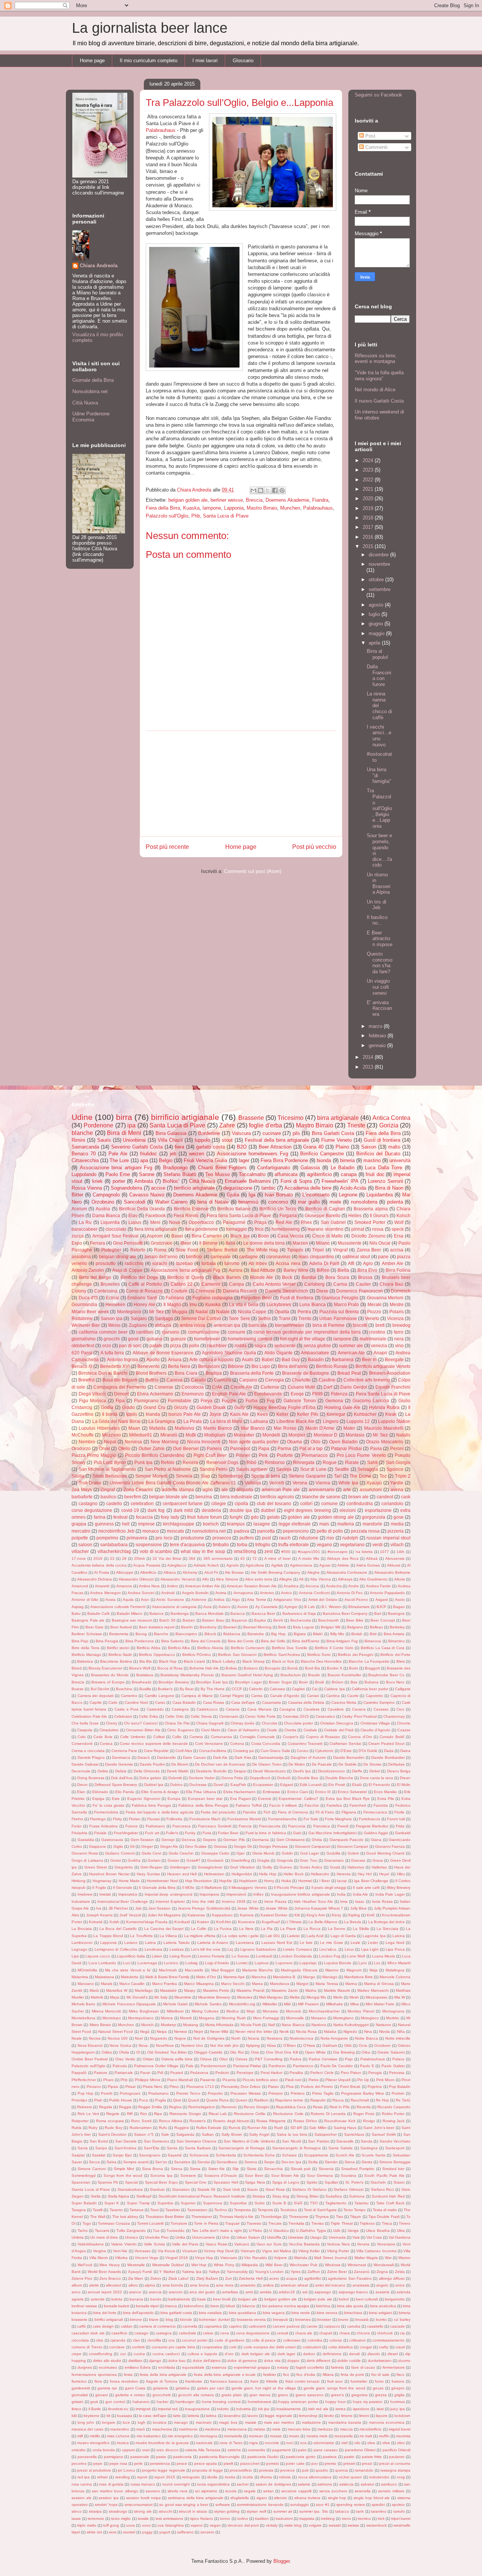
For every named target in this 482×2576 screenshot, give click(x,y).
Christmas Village (375, 1723)
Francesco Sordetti (215, 1826)
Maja (374, 1970)
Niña (401, 2032)
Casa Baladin (184, 1702)
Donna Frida (232, 1778)
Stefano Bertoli (222, 1250)
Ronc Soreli (141, 2121)
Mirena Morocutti (106, 2011)
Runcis (234, 2128)
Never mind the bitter (254, 2032)
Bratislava (145, 1675)
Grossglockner (210, 1867)
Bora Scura (337, 1277)
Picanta (229, 2080)
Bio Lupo (261, 1366)
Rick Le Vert (88, 2114)
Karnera (247, 1915)
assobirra (81, 1257)
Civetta (290, 1730)
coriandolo (392, 1503)
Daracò (144, 1757)
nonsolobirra (364, 1202)
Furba (252, 1401)
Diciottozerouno (331, 1771)
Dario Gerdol (354, 1387)
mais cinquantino (316, 1257)
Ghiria (317, 1840)
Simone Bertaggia (395, 2162)
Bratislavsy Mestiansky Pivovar (187, 1675)
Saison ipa (111, 1318)
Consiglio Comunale (257, 1737)
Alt (301, 1579)
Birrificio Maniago (86, 1655)
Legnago (79, 1949)
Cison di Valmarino (244, 1730)
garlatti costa (210, 1147)
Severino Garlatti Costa (137, 1147)
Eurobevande (268, 1394)
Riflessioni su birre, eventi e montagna (376, 359)
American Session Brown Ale (252, 1586)
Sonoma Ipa (161, 2176)
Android (168, 1593)
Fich (267, 1812)
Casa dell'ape (243, 1702)
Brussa (365, 1277)
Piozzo (374, 1312)
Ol (138, 2052)
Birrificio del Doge (139, 1277)
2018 (369, 518)
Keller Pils (308, 1414)
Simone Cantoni (92, 2169)
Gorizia (389, 1125)
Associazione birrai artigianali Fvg (185, 1270)
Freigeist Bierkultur (372, 1826)
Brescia (254, 500)
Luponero (284, 1963)
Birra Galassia (171, 1133)
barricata (258, 1325)
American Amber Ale (202, 1586)
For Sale (311, 1819)
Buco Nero (395, 1682)
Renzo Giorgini (256, 2107)
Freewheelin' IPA (340, 1181)
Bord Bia (313, 1668)
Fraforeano (155, 1826)
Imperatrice (128, 1894)
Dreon (82, 1785)
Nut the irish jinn (224, 2045)
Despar (240, 1771)
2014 (369, 1057)
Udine (82, 1117)
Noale (77, 2038)
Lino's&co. (328, 1949)
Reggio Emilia (150, 2107)
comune (329, 1503)
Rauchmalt (360, 2100)
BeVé (278, 1620)
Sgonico (395, 1469)
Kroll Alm (223, 1922)
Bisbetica (85, 1661)
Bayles (260, 1620)
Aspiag (78, 1607)
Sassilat (99, 2155)
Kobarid (96, 1922)
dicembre (379, 555)
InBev (259, 1894)
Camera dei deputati (95, 1696)
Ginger (147, 1846)
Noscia (254, 2038)
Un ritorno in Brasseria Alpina (379, 884)
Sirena (177, 2169)
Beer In (369, 1359)
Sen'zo (161, 2162)
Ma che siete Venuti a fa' (128, 1970)
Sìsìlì (298, 2203)
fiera (179, 1147)
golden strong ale (336, 1517)
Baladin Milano (130, 1613)
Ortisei (148, 2059)
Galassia (310, 1168)
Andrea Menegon (105, 1593)
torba (242, 1545)
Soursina (349, 2176)
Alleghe (286, 1579)
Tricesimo (291, 1118)
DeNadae (397, 1764)
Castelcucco (207, 1709)
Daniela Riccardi (240, 1291)
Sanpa (101, 2148)
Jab (138, 1908)
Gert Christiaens (291, 1840)
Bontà (293, 1668)
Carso (160, 1702)
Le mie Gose (332, 1943)
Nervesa (133, 1442)
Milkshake (335, 2004)
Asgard (382, 1600)
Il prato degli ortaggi (329, 1888)
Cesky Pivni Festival (359, 1716)
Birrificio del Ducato (378, 1154)
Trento (305, 1318)
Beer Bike (355, 1620)
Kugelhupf (271, 1922)
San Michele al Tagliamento (108, 1469)
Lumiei (242, 1963)
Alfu (206, 1579)
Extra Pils (386, 1799)
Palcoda (120, 2066)
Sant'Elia (152, 2148)
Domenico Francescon (359, 1291)
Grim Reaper (152, 1867)
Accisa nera (288, 1263)
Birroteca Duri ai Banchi (103, 1373)
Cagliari (298, 1689)
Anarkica (291, 1586)
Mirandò (169, 1435)
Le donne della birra (264, 1243)
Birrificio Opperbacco (157, 1655)
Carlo (113, 1702)
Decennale (81, 1771)
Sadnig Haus (345, 2128)
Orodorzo (81, 1448)
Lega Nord (395, 1943)
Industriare (81, 1901)
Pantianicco (303, 2066)
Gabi (297, 1833)
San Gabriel (333, 1222)
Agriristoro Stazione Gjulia (229, 1353)
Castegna (180, 1709)
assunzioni (371, 1489)
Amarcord (80, 1586)
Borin (354, 1668)
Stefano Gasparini (307, 1476)
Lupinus (262, 1963)
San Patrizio (319, 2141)
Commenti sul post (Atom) (253, 871)
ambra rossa (192, 1325)
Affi (351, 1263)
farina (100, 1517)
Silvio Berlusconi (110, 1476)
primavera (137, 1538)
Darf (328, 1387)
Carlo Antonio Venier (274, 1284)
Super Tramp (138, 2203)
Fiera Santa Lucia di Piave (383, 1394)
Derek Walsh (178, 1771)
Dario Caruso (194, 1757)
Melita (295, 1997)
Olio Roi (236, 2052)
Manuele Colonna (395, 1977)
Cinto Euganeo (180, 1730)
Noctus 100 (118, 2038)
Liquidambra (380, 1195)
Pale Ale (118, 1154)
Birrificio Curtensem (248, 1648)
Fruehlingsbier (126, 1833)
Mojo (251, 2011)
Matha (311, 1990)
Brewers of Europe (108, 1682)
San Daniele (126, 2141)
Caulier (363, 1284)
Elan (81, 1792)
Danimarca (121, 1757)
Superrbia (238, 2203)
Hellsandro (320, 1874)
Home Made (129, 1881)
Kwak (391, 1414)
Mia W (400, 1997)
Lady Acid (315, 1936)
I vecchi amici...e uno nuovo (379, 736)
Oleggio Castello (208, 2052)
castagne (249, 1257)
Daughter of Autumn (308, 1757)
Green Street (96, 1867)
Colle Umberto (133, 1737)
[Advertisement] (241, 784)
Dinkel (375, 1771)
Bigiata (300, 1634)
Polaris (397, 1312)
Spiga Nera (255, 2182)
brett (380, 1325)
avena (397, 1489)
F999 (317, 1394)
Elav (133, 1215)
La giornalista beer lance (150, 28)
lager (244, 1160)
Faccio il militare (283, 1805)
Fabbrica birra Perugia (151, 1805)
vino (399, 1345)
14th (400, 1552)
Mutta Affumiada (219, 2025)
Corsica (106, 1744)
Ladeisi (293, 1936)
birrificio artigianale (185, 1117)
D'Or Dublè (368, 1751)
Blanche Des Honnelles (321, 1661)
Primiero (298, 2093)
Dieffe (357, 1771)
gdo (255, 1517)
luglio (375, 614)
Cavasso (381, 1709)
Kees (262, 1414)
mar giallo (309, 1202)
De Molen (297, 1764)
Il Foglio (99, 1888)
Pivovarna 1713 (200, 2087)
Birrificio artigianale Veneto (383, 1366)
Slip (236, 2169)
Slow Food (187, 1250)
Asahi (248, 1359)
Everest (265, 1799)
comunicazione (204, 1332)
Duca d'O (88, 1298)
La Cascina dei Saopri (164, 1929)
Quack (194, 2100)
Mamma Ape (234, 1977)
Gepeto (210, 1840)
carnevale (221, 1257)
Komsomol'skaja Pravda (147, 1922)
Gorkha (134, 1860)
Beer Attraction (275, 1147)
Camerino (129, 1696)
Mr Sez (156, 1312)
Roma (160, 1250)
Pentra (304, 1312)
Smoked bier (393, 2169)
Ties (339, 2217)
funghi (236, 1517)
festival (120, 1517)
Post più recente (167, 847)
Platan (273, 2087)
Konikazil (182, 1922)
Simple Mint (124, 2169)
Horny (269, 1881)
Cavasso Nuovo (147, 1195)
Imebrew (85, 1894)
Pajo (349, 2059)
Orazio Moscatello (385, 1442)
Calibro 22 (182, 1284)
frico (259, 1229)
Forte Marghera (338, 1819)
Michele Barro (83, 2004)
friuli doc (375, 1174)
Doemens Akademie (287, 500)
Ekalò (357, 1785)
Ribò (252, 1462)
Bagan (399, 1607)
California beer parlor (370, 1689)
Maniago (330, 1977)
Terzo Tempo (355, 2210)
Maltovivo (185, 1428)
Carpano (248, 1380)
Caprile (96, 1702)
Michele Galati (175, 2004)
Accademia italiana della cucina (99, 1565)
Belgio (166, 1160)
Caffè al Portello (145, 1284)
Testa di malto (385, 2210)
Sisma (195, 2169)
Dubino (176, 1785)
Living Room (180, 1956)
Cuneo (303, 1751)
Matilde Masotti (337, 1990)
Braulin (314, 1675)
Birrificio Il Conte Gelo (334, 1648)
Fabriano (175, 1298)
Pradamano (159, 2093)
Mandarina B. (285, 1977)
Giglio (118, 1846)
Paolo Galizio (393, 2066)
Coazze (404, 1730)
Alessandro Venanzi (178, 1579)
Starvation (181, 2189)
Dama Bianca (106, 1215)
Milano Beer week (90, 1312)
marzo (376, 1026)
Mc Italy (161, 1997)
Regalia (106, 2107)
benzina (204, 1497)
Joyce (215, 1414)
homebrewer (207, 1339)
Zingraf (108, 1489)
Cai (315, 1689)
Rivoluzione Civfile (250, 2114)
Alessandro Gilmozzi (136, 1579)
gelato (273, 1517)
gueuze (178, 1339)
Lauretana (245, 1943)
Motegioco (370, 2018)
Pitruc (174, 2087)
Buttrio (152, 1380)
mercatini (81, 1531)
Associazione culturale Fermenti (118, 1607)
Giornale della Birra (93, 380)
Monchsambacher (324, 2011)
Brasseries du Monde (110, 1675)
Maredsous (280, 1984)
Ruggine (182, 2128)
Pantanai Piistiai (247, 2066)
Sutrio (260, 2203)
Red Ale (284, 1222)
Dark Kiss (243, 1757)
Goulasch (215, 1860)
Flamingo (98, 1819)
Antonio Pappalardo (387, 1593)
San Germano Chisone (197, 2141)
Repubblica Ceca (291, 2107)
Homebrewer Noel (162, 1881)
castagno (88, 1503)
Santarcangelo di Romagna (297, 2148)
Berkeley (397, 1627)
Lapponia (234, 508)
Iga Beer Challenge (371, 1881)
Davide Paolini (152, 1764)
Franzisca (322, 1826)
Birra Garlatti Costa (333, 1133)
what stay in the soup (203, 1551)
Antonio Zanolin (88, 1270)
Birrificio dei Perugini (355, 1655)
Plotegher (111, 1250)
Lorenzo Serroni (385, 1181)
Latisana (259, 1421)
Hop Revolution (199, 1881)
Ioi (255, 1901)
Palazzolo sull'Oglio (167, 516)
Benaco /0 (82, 1366)
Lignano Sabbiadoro (258, 1949)
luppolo (202, 1140)
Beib (282, 1627)
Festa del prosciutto (218, 1812)
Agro (368, 1263)
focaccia (144, 1517)
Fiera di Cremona (293, 1812)
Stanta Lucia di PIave (91, 2189)
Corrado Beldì (392, 1737)
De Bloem (180, 1764)
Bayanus (239, 1620)
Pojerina (375, 2087)
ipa (131, 1125)
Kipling (354, 1915)
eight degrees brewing (307, 1510)
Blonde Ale (262, 1277)
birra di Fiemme (329, 1325)
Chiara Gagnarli (210, 1723)
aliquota (245, 1489)
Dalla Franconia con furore (379, 675)
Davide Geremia (119, 1764)
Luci (127, 1963)
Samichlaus (354, 2134)
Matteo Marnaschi (373, 1990)
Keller (282, 1414)
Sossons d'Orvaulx (220, 2176)
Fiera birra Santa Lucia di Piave (239, 1215)
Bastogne (396, 1613)
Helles (355, 1215)
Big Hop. (279, 1634)
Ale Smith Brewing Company (276, 1572)
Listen (157, 1956)
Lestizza (177, 1949)
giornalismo (84, 1339)
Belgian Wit (331, 1627)
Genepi (168, 1840)
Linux (349, 1949)
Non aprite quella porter (254, 1442)
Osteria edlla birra (177, 2059)
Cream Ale (241, 1387)
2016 (369, 537)
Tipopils (295, 1250)
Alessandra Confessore (347, 1572)
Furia (207, 1833)
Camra (257, 1696)
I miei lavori (205, 60)
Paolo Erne (118, 1174)
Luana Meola (384, 1956)
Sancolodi (135, 1202)
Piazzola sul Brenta (339, 1312)
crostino (377, 1332)
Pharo (108, 2080)
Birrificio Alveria (210, 1648)
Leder (373, 1943)
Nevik (284, 2032)
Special (131, 2182)
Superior (188, 2203)
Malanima (80, 1977)
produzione (192, 1538)
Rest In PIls (339, 2107)
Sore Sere (239, 1318)
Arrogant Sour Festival (115, 1236)
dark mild (183, 1510)
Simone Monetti (151, 1476)
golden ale (299, 1517)
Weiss (114, 1325)
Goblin (287, 1853)
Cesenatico (325, 1716)
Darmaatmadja (271, 1757)
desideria (211, 1510)
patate (156, 1345)
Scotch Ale (345, 2155)
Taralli (98, 2210)
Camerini (211, 1284)
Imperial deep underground (169, 1894)
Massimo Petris (216, 1990)
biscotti (360, 1325)
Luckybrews (279, 1304)
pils (296, 1133)
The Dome (360, 1476)
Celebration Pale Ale (89, 1716)
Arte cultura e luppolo (211, 1359)
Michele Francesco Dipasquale (129, 2004)
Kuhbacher (365, 1414)
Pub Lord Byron (110, 1462)
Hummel (305, 1881)
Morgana (207, 2018)
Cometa (196, 1737)
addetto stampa (178, 1489)
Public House (121, 2100)
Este (116, 1799)
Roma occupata (110, 2121)
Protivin (398, 2093)
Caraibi (198, 1380)
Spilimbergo (230, 1476)
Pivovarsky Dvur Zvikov (241, 2087)
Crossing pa (243, 1751)
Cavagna (287, 1709)
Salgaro (139, 1318)
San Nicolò (291, 2141)
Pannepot (240, 1448)
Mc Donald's (137, 1997)
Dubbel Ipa (154, 1785)
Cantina (333, 1696)
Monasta (270, 2011)
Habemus (356, 1867)
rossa (378, 1229)
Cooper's (291, 1737)
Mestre (397, 1304)
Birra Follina (398, 1270)
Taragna (79, 2210)
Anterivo (267, 1593)
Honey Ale (144, 1304)
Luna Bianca (313, 1304)
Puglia (161, 2100)
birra (124, 1117)
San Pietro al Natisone (168, 1469)
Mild (287, 2004)
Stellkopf (144, 2196)
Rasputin (318, 2100)
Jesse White (248, 1908)
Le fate (306, 1943)
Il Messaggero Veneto (248, 1888)
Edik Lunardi (311, 1785)
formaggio (236, 1229)
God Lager (310, 1853)
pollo (194, 1345)
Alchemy (190, 1572)
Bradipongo (175, 1168)
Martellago (144, 1990)
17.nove (79, 1558)
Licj (230, 1949)
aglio (208, 1489)
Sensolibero (227, 2162)
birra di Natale (213, 1202)
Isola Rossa (382, 1901)
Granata (358, 1860)
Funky (190, 1833)
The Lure (119, 1160)
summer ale (351, 1345)
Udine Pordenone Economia (91, 417)
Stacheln (378, 2182)
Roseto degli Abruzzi (231, 2121)
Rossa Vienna (87, 1188)
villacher (80, 1551)
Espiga (98, 1799)
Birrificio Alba (179, 1648)
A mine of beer (278, 1558)
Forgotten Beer (256, 1298)
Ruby (93, 2128)
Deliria (103, 1771)
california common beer (103, 1332)
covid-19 (130, 1510)
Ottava (206, 2059)
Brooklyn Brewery (174, 1682)
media (397, 1524)
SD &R (296, 2128)
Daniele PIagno (91, 1757)
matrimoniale (373, 1339)
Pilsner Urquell (338, 2080)
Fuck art (152, 1833)
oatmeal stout (356, 1257)
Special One (196, 2182)
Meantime (183, 1997)
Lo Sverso (240, 1956)
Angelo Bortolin (195, 1593)
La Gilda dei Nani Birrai (116, 1421)
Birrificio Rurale (332, 1366)
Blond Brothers (151, 1373)
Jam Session (159, 1908)
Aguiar (325, 1565)
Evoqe (297, 1394)
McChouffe (83, 1435)
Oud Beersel (186, 1448)
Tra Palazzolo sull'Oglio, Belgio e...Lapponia (379, 808)
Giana (376, 1840)
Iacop (342, 1881)
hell (126, 1524)
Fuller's (172, 1833)
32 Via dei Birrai (167, 1558)
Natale (223, 1312)
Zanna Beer (369, 1250)
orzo (107, 1345)
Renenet (229, 2107)
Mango (309, 1977)
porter (119, 1181)
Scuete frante (374, 2155)
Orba (366, 2052)
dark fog (156, 1510)
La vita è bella (244, 1304)
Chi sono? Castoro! (141, 1723)
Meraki (374, 1304)
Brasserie (251, 1118)
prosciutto (106, 1263)
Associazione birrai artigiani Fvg (116, 1168)
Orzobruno (103, 1202)
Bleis (401, 1661)
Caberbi (256, 1689)
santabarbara (114, 1545)
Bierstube (256, 1634)
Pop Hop (85, 2093)
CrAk (217, 1387)
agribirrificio (319, 1174)
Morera (167, 2018)
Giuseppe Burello (323, 1215)
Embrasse (272, 1792)
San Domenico (157, 2141)
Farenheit (358, 1805)
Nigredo (350, 2032)
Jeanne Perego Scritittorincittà (204, 1908)
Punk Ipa (143, 1462)
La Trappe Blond (108, 1936)
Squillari (331, 2182)
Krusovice (246, 1922)
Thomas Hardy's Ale (236, 2217)
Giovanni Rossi (85, 1853)
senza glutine (317, 1345)
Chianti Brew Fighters (222, 1168)
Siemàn (331, 2162)
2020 (369, 499)
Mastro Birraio (262, 508)
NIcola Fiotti (251, 2025)
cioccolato (116, 1229)
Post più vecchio (314, 847)
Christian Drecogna (337, 1723)
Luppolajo (308, 1963)
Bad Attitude (263, 1270)
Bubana (371, 1682)
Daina (405, 1751)
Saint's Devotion (113, 2134)
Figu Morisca (93, 1401)
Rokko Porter (393, 2114)
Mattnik (97, 1997)
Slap (205, 1476)
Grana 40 (313, 1147)
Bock (287, 1277)
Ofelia (124, 2052)
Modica (233, 2011)
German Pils (234, 1840)
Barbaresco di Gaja (299, 1613)
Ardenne (199, 1600)
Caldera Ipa (334, 1689)
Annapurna (243, 1593)
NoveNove (165, 2045)
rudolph (350, 1538)
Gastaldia (86, 1840)
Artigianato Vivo (287, 1600)
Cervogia (275, 1380)
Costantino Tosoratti (305, 1744)
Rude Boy (114, 2128)
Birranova (373, 1641)
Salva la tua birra (292, 2134)
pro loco (164, 1538)
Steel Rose (275, 2189)
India (341, 1894)
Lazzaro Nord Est (277, 1943)
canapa (349, 1174)
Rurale (352, 1462)
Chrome (404, 1723)
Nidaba (330, 2032)
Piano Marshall (180, 2080)
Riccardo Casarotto (394, 2107)
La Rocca (312, 1929)
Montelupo (112, 2018)
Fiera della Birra (163, 508)
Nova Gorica (120, 2045)
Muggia (180, 1312)
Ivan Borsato (279, 1195)
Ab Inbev (258, 1263)
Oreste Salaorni (391, 2052)
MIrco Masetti (399, 1963)
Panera (214, 1448)
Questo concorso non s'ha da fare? (380, 963)
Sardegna (369, 2148)
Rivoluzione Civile (288, 2114)
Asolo (400, 1600)
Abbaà (372, 1558)
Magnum (354, 1970)
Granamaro (334, 1860)
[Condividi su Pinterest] (282, 490)
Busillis (145, 1689)
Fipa (120, 1401)
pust (266, 1538)
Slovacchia (273, 2169)
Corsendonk (82, 1744)
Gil (132, 1846)
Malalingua (395, 1970)
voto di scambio (156, 1551)
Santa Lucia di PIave (226, 516)
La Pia (267, 1929)
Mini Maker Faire (380, 2004)
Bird (373, 1634)
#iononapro (338, 1552)
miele (335, 1202)
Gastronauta (112, 1840)
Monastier (244, 1435)
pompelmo (107, 1538)
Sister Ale (217, 2169)
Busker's (165, 1689)
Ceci (400, 1709)
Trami (284, 1318)
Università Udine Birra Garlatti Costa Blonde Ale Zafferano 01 (173, 1483)
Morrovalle (295, 2018)
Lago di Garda (343, 1936)
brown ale (358, 1497)
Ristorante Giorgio (185, 2114)
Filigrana (349, 1812)
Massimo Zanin (285, 1990)
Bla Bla (146, 1661)
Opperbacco (201, 1222)
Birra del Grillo (273, 1641)
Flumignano (146, 1401)
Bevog (141, 1634)
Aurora (236, 1270)
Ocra (363, 2045)
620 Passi (82, 1353)
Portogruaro (130, 2093)
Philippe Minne (148, 2080)
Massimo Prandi (250, 1990)
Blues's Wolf (140, 1668)
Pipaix (113, 2087)
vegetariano (352, 1545)
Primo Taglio (323, 2093)
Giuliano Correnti (120, 1853)
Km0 (371, 1915)
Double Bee (308, 1778)
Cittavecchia (85, 1160)
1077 (384, 1552)
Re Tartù (403, 2100)
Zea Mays (82, 1489)
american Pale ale (281, 1489)
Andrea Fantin (378, 1586)
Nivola (384, 2032)
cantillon (145, 1332)
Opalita (282, 1312)
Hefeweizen (214, 1874)
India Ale (361, 1894)
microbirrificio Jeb (116, 1531)
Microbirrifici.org (242, 2004)
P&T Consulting (269, 2059)
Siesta (367, 2162)
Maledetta (130, 1977)
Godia (107, 1407)
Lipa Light (370, 1949)
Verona (300, 1483)
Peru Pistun (351, 2073)
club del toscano (274, 1503)
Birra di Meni (124, 1133)
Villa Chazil (170, 1140)
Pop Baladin (400, 2087)
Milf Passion (308, 2004)
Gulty (239, 1407)
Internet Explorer (170, 1901)
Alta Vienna (320, 1579)
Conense (164, 1387)
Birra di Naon (389, 1188)
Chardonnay (394, 1716)
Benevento (149, 1366)
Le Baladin (343, 1168)
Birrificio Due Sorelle (290, 1648)
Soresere (188, 2176)
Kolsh (114, 1922)
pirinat (358, 1229)
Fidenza (339, 1394)
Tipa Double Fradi (384, 2217)
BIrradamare (359, 1607)
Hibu (401, 1874)
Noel (139, 2038)
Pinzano (94, 2087)
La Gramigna (162, 1421)
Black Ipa (240, 1236)
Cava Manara (259, 1709)
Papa (264, 1448)
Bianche (161, 1634)
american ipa (227, 1325)
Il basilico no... (377, 920)
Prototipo (79, 2100)
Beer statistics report (157, 1627)
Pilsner (243, 1455)
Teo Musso (217, 1174)
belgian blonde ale (168, 1497)
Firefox (77, 1819)
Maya (115, 1997)
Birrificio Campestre (322, 1154)
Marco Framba (165, 1984)
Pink (263, 1455)
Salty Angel (259, 2134)
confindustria (360, 1503)
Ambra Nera (149, 1586)
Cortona (237, 1744)
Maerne (332, 1970)
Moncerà (293, 2011)
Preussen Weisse (246, 2093)
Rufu (163, 2128)
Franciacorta (270, 1826)
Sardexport (395, 2148)
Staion (399, 2182)
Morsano (319, 2018)
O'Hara (309, 2045)
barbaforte (82, 1497)
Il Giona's (379, 1215)
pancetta (266, 1531)
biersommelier (290, 1325)
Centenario (229, 1716)
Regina (175, 2107)
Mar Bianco (253, 1428)
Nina (368, 2032)
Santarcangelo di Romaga (242, 2148)
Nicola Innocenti (204, 1442)
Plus (290, 2087)
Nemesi (180, 2032)
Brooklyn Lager (248, 1682)
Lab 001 (273, 1936)
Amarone (124, 1586)
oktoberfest (83, 1345)
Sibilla (78, 1476)
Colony (79, 1291)
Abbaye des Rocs (343, 1558)
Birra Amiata (394, 1634)
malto (394, 1147)
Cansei (313, 1696)
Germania (260, 1840)
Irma (344, 1901)
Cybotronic (324, 1751)
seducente (285, 1345)
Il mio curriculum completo (149, 60)
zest (268, 1551)
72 (255, 1558)
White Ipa (348, 1483)
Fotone (132, 1826)
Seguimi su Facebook (378, 95)
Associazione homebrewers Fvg (252, 1154)
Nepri (198, 2032)
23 (112, 1558)
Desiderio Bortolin (211, 1771)
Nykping (253, 2045)
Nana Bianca (293, 2025)
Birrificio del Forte (395, 1655)
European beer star (205, 1799)
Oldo (316, 1442)
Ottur (223, 2059)
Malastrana (104, 1977)
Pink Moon (385, 2080)
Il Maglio (172, 1304)
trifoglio (263, 1545)
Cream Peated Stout (386, 1744)
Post (370, 136)
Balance (157, 1613)
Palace (398, 2059)
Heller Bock (294, 1874)
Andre (354, 1586)
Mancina (259, 1977)
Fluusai (153, 1819)
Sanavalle (345, 2141)
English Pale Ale (229, 1394)
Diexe (322, 1291)
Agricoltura (255, 1565)
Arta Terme (257, 1600)
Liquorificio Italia (131, 1956)
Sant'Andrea (125, 2148)
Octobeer (382, 2045)
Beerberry (208, 1627)
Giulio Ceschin (181, 1853)
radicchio (134, 1263)
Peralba (296, 2073)
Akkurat (394, 1565)
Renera (190, 1462)
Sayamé (175, 2155)
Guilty (267, 1867)
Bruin (304, 1682)
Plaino (342, 1147)
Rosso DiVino (305, 2121)
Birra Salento (172, 1641)
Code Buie (103, 1737)
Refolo (168, 1462)
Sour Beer (254, 2176)
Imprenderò (236, 1894)
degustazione (238, 1188)
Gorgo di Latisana (87, 1860)
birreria (347, 1160)
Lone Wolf (356, 1956)
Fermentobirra (106, 1812)
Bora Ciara (186, 1373)
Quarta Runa (217, 2100)
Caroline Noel (136, 1702)
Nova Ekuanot (90, 2045)
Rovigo (369, 2121)
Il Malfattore (212, 1888)
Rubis (76, 2128)
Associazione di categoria (174, 1607)
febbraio (378, 1036)
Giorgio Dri (243, 1846)
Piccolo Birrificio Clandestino (155, 1455)
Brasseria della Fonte (252, 1373)
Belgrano (355, 1627)
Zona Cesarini (138, 1489)
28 (124, 1558)
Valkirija (253, 1483)
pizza (176, 1345)
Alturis (400, 1579)
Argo (236, 1600)
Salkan (208, 2134)
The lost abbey (125, 2217)
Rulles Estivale (209, 2128)
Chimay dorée (243, 1723)
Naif (272, 2025)
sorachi (160, 1263)
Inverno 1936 (234, 1901)
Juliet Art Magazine (164, 1915)
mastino (372, 1160)
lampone (212, 508)
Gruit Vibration (242, 1867)
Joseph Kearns (99, 1915)
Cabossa (277, 1689)
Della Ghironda (147, 1771)
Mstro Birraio (100, 2025)
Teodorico (289, 2210)
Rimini (78, 1140)
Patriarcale (124, 2073)
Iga (252, 1195)
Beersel (230, 1627)
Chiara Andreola (99, 266)
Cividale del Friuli (339, 1730)
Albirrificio (148, 1572)
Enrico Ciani (298, 1792)
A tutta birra (112, 1353)
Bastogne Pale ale (88, 1620)
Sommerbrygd (84, 2176)
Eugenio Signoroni (144, 1799)
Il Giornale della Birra (157, 1888)
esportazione (378, 1510)
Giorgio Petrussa (273, 1846)
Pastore (101, 2073)
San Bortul (99, 2141)
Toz (383, 1476)
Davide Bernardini (349, 1757)
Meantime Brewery (214, 1997)
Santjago (164, 1318)
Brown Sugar (280, 1682)
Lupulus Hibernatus (99, 1428)
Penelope (245, 2073)
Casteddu (155, 1709)
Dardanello (166, 1757)
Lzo (377, 1963)
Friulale (100, 1833)
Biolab (357, 1634)
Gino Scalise (196, 1846)
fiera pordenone (202, 1229)
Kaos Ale (239, 1414)
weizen (197, 1154)
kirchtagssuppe (179, 1524)
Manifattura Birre (358, 1977)
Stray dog (281, 2196)
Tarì (338, 1476)
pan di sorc (130, 1345)
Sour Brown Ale (285, 2176)
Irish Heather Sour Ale (313, 1901)
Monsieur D (326, 1435)
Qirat (177, 2100)
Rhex (306, 1222)
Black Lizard (194, 1661)
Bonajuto (273, 1668)
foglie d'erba (265, 1125)
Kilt (297, 1915)
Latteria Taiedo (177, 1943)
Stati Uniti (231, 2189)
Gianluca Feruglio (340, 1298)
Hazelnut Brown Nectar (109, 1874)
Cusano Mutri (301, 1387)
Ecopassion (263, 1785)
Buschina (124, 1689)
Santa (172, 2148)
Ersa (399, 1236)
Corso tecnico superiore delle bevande (154, 1744)
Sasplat (78, 2155)
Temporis (265, 2210)
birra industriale (236, 1497)
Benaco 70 (84, 1154)
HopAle (226, 1881)
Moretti (186, 2018)
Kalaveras (196, 1915)
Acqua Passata (147, 1565)
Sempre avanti (136, 2162)
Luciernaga (147, 1963)
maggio (377, 633)
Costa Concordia (266, 1744)
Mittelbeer (175, 2011)
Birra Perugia (107, 1641)
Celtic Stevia (201, 1716)
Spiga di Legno (286, 2182)
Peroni (397, 1448)
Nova (175, 1222)
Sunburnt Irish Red (388, 2196)
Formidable (180, 1401)
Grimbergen (180, 1867)
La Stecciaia (387, 1929)
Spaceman (81, 2182)
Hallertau (379, 1867)
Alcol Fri (211, 1572)
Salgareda (185, 2134)
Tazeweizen (197, 2210)
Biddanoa (232, 1634)
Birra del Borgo (95, 1277)
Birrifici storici (118, 1648)
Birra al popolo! (378, 654)
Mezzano (111, 1435)
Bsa (354, 1682)
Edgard (287, 1785)
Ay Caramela (266, 1607)
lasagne (262, 1524)
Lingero (331, 1421)
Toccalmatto (252, 1174)
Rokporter (80, 2121)
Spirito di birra (266, 1476)
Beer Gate (95, 1627)
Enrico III (323, 1792)
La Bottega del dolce (387, 1922)
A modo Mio (309, 1558)
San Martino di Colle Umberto (249, 2141)
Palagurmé (234, 1222)
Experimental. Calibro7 (298, 1799)
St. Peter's (355, 2182)
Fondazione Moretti (244, 1819)
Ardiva (219, 1600)
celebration (142, 1503)
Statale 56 (207, 2189)
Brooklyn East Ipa (212, 1682)
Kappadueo (222, 1915)
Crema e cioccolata (88, 1751)
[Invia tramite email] (253, 490)
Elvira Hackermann (239, 1792)
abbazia (163, 1325)
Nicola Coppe (252, 1312)
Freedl (343, 1826)
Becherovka (301, 1620)
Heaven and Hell (182, 1874)
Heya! (384, 1874)
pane (383, 1257)
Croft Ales (184, 1751)
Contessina (106, 1291)
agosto (377, 605)
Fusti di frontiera (297, 1298)
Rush (279, 2128)
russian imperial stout (388, 1538)
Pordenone (98, 1125)
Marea (257, 1984)
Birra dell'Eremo (306, 1641)
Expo (77, 1243)
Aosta (111, 1600)
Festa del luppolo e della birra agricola (160, 1812)
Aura (207, 1607)
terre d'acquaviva (187, 1545)
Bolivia (231, 1668)
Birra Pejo (80, 1641)
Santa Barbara (198, 2148)
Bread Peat (349, 1373)
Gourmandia (84, 1304)
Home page (92, 60)
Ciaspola (85, 1730)
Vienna (323, 1483)
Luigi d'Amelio (217, 1963)
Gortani (154, 1860)
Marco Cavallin (132, 1984)
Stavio (252, 2189)
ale (225, 1489)
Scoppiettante (316, 2155)
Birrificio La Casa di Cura (383, 1648)
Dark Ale (220, 1757)
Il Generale (123, 1888)
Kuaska (191, 508)
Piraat (130, 2087)
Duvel (218, 1785)
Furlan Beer (228, 1833)
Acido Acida (353, 1188)
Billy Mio (337, 1634)
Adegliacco (177, 1565)
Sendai (204, 2162)
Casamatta (272, 1702)
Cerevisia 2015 (296, 1716)
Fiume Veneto (336, 1140)
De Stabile (348, 1764)
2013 (369, 1067)
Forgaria (288, 1215)
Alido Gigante (278, 1353)
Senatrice (182, 2162)
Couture (179, 1291)
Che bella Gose (85, 1723)
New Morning (165, 1442)
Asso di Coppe (127, 1270)
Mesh (354, 1997)
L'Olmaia (294, 1922)
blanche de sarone (321, 1497)
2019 (369, 508)
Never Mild (219, 2032)
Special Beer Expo (161, 2182)
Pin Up (363, 2080)
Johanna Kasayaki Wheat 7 (319, 1908)
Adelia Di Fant (324, 1263)
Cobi (82, 1737)
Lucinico (171, 1963)
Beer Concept (383, 1620)
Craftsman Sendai (345, 1744)
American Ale (352, 1353)
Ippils (132, 1414)
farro (399, 1332)
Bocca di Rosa (170, 1668)
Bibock (210, 1634)
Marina (351, 1984)
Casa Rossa (214, 1702)
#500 (286, 1552)
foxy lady (170, 1517)
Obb (348, 2045)
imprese (146, 1524)
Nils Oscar (380, 1243)
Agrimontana (301, 1565)
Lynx (363, 1963)
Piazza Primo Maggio (94, 1455)
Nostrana (275, 2038)
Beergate (394, 1359)
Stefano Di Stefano (309, 2189)
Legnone (348, 1195)
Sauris (104, 1140)
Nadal (202, 1312)
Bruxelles (110, 1284)
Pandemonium (213, 2066)
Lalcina (399, 1936)
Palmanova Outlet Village (156, 2066)
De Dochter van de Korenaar (220, 1764)
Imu (193, 1304)
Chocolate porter (298, 1723)
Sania (83, 2148)
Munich (147, 2025)
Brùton (338, 1682)
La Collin (199, 1929)
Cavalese (312, 1709)
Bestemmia (119, 1634)
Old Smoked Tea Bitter (167, 2052)
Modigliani (215, 1435)
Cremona (205, 1291)
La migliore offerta (200, 1936)
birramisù (248, 1202)
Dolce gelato (150, 1778)
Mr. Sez (380, 1435)
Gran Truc (308, 1860)
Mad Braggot (223, 1970)
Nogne (180, 2038)
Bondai (309, 1277)
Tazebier (173, 2210)
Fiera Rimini (186, 1215)
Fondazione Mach (205, 1819)
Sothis (264, 1318)
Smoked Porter (370, 1222)
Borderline (209, 1133)
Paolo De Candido (337, 2066)
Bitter (77, 1195)
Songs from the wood (123, 2176)
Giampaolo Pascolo (347, 1840)
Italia (230, 1243)
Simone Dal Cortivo (201, 1318)
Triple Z (403, 1476)
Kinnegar (336, 1414)
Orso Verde (125, 2059)
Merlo (338, 1997)
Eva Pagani (240, 1799)
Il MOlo (188, 1888)
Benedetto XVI (115, 1366)
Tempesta (242, 2210)
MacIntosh (168, 1970)
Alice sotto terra (259, 1579)
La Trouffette (141, 1936)
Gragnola (285, 1860)
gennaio (378, 1045)
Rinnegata (304, 1462)
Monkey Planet (361, 2011)
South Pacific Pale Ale (384, 2176)
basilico (108, 1497)
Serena (251, 2162)
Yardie (397, 1483)
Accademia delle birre (308, 1188)
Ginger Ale (169, 1846)
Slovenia (326, 2169)
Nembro (87, 1442)
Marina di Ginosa (379, 1984)
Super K (112, 2203)
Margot (302, 1984)
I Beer (325, 1881)
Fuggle (229, 1401)
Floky (117, 1819)
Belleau (376, 1627)
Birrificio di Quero (185, 1277)
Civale (272, 1730)
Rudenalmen (141, 2128)
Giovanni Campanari (313, 1846)
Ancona (312, 1586)
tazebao (185, 1263)
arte (347, 1489)
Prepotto (215, 2093)
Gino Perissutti (128, 1243)
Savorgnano (150, 2155)
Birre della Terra (85, 1648)
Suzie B (279, 2203)
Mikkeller (270, 2004)
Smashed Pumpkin (358, 2169)
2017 (369, 527)
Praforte (285, 1455)
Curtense (270, 1387)
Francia (245, 1826)
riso (330, 1538)
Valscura (241, 1133)
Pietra (313, 2080)
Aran (145, 1600)
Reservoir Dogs (222, 1462)
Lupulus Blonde (338, 1963)
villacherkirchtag (114, 1551)
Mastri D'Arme (320, 1428)
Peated (177, 2073)
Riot (143, 2114)
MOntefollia (87, 1970)
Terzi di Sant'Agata (320, 2210)
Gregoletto (124, 1867)
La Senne (337, 1929)
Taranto (116, 2210)
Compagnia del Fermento (120, 1387)
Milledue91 (141, 1435)
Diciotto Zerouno (368, 1236)
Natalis (403, 1435)
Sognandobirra (126, 1188)
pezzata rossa (365, 1531)
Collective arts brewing (367, 1380)
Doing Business (91, 1778)
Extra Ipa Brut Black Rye (348, 1799)
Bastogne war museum (132, 1620)
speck (398, 1229)
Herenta (344, 1874)
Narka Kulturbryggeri (351, 2025)
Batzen (189, 1620)
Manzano (86, 1984)
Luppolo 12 (358, 1421)
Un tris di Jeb (377, 905)
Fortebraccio (370, 1819)
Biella (343, 1270)
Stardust (157, 2189)
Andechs (334, 1586)
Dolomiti (175, 1778)
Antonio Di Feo (350, 1593)
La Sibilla (361, 1929)
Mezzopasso (377, 1997)
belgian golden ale (188, 500)
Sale (165, 2134)
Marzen (300, 1243)
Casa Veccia (291, 1236)
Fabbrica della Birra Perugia (203, 1805)
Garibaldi (403, 1833)
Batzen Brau (213, 1620)
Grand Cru (154, 1407)
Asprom (155, 1236)
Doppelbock (260, 1778)
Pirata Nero (153, 2087)
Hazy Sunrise (148, 1874)
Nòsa (272, 2045)
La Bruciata (82, 1929)
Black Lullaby (223, 1661)
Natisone (384, 2025)
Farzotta (381, 1805)
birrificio (194, 1257)
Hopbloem (248, 1881)
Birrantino (397, 1641)
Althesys (345, 1579)
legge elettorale (295, 1524)
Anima (221, 1593)
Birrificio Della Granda (142, 1209)
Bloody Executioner (105, 1668)
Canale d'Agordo (285, 1696)
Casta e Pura (127, 1709)
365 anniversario (218, 1558)
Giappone (98, 1846)
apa (144, 1160)
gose (399, 1517)
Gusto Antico (311, 1867)
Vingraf (340, 1250)
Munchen (290, 508)
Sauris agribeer (252, 1469)
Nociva (95, 2038)
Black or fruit (283, 1661)
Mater (349, 1428)
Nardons (319, 2025)
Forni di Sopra (296, 1181)
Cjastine (327, 1380)
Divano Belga (399, 1771)
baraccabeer (85, 1229)
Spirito (312, 2182)
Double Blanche (339, 1778)
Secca (94, 2162)
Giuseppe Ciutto (215, 1853)
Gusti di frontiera (382, 1140)
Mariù (94, 1990)
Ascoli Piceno (356, 1600)
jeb (173, 1154)
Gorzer (173, 1860)
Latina (150, 1943)
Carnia (340, 1284)
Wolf (399, 1222)
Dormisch (401, 1291)
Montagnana (393, 2011)
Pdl (160, 2073)
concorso (278, 1202)
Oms (255, 2052)
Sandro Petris (214, 1469)
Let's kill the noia (206, 1949)
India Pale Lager (390, 1894)
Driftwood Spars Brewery (116, 1785)
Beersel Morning (257, 1627)
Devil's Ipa (302, 1771)
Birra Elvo (367, 1270)
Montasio (355, 1435)
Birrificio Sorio (319, 1655)
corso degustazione (92, 1510)
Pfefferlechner (84, 2080)
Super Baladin (84, 2203)
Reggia (125, 2107)
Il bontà (110, 1414)
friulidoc (149, 1154)
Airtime (343, 1565)
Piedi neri (293, 2080)
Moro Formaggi (266, 2018)
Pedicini (222, 2073)
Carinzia (223, 1380)
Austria (103, 1209)
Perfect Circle (322, 2073)
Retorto (138, 1250)
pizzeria (396, 1531)
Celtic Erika (149, 1716)
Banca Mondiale (210, 1613)
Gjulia (233, 1195)
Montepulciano (141, 2018)
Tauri (154, 2210)
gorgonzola (374, 1517)
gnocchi (112, 1339)
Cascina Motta (344, 1702)
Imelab (105, 1894)
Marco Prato (347, 1304)
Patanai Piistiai (346, 1448)
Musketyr (169, 2025)
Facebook (156, 1215)
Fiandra (320, 500)
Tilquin (355, 2217)
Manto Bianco (218, 1428)
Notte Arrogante (334, 2038)
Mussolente (350, 1243)
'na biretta (364, 1552)
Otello (124, 1448)
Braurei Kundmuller (344, 1675)
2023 (369, 470)
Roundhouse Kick (340, 2121)
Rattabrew (82, 1318)
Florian (135, 1819)
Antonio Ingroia (123, 1359)
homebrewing (286, 1229)
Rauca (338, 2100)
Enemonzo (193, 1394)
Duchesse (198, 1785)
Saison (369, 1147)
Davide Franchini (393, 1387)
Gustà (335, 1867)
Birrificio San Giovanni (237, 1655)
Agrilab (277, 1565)
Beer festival (121, 1627)
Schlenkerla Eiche (259, 2155)
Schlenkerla (226, 2155)
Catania (233, 1709)
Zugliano (138, 1325)
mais (324, 1524)
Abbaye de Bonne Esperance (163, 1353)
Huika (286, 1881)
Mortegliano (343, 2018)
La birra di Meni (226, 1421)
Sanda (367, 2141)
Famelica (334, 1805)
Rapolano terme (289, 2100)
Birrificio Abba (149, 1648)
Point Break (350, 2087)
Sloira (252, 2169)
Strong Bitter (307, 2196)
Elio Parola (125, 1792)
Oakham (330, 2045)
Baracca (238, 1613)
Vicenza (395, 1318)
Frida (400, 1826)
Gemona (334, 1401)
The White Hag (262, 1250)
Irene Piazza (275, 1901)
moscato (175, 1531)
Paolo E (367, 2066)
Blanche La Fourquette (369, 1661)
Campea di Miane (197, 1696)
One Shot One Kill (282, 2052)
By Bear (187, 1689)
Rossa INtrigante (271, 2121)
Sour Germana (320, 2176)
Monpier (297, 1435)
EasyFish (238, 1785)
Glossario (243, 60)
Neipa (162, 2032)
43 (243, 1558)
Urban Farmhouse (338, 1318)
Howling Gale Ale (342, 1407)
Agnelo (233, 1565)
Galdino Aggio (376, 1833)
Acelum (79, 1209)
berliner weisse (227, 500)
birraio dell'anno (161, 1257)
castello (114, 1503)
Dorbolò (284, 1778)
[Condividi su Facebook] (275, 490)
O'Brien (290, 2045)
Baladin (316, 1359)
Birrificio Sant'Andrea (282, 1655)
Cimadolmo (109, 1730)
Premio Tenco (188, 2093)
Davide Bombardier (388, 1757)
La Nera (246, 1929)
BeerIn (187, 1627)
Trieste (356, 1125)
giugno (377, 624)
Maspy (190, 1990)
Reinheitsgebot (201, 2107)
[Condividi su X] (268, 490)
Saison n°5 (144, 2134)
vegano (324, 1545)
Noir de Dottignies (209, 2038)
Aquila (128, 1600)
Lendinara (153, 1949)
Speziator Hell (226, 2182)
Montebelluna (83, 2018)
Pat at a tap (311, 1448)
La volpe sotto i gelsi (240, 1936)
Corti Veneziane (209, 1744)
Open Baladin (343, 1442)
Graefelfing (240, 1860)
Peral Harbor (272, 2073)
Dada (389, 1751)
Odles (107, 2052)
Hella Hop (268, 1874)
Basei (177, 1236)
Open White (315, 2052)
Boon (263, 1236)
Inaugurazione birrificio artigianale (300, 1894)
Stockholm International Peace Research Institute (202, 2196)
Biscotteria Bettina (116, 1661)
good (133, 1339)
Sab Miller (318, 2128)
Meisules (245, 1997)
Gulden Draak (211, 1407)
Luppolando (84, 1174)
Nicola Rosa (306, 2032)
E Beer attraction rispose (380, 939)
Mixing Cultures (205, 2011)
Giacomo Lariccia (371, 1401)
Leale (355, 1943)
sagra (260, 1345)
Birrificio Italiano (234, 1209)
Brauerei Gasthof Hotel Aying (247, 1675)
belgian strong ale (118, 1257)
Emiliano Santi (142, 1298)
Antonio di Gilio (85, 1600)
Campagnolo (106, 1195)
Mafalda (157, 1428)
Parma (284, 1448)
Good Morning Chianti (385, 1853)
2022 (369, 480)
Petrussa (397, 2073)
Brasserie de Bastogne (306, 1373)
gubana (154, 1339)
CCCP (237, 1689)
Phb (196, 516)
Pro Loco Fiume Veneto (361, 1455)
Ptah (98, 2100)
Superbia (165, 2203)
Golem (353, 1853)
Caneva (175, 1380)
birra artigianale (338, 1118)
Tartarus (137, 2210)
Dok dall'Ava (122, 1778)
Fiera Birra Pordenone (284, 1160)
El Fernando (379, 1785)
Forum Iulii (396, 1819)
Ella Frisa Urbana (201, 1792)
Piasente (208, 2080)
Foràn (77, 1826)
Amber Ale (393, 1263)
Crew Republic (156, 1751)
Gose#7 (193, 1860)
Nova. (144, 2045)
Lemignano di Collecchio (116, 1949)
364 (192, 1558)
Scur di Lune (313, 1469)
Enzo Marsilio (385, 1792)
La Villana (168, 1936)
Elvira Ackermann (155, 1394)
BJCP (381, 1607)
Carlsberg (314, 1284)
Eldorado (100, 1792)
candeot (385, 1497)
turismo (232, 1263)
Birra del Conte (241, 1641)
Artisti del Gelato (323, 1600)
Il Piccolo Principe (289, 1888)
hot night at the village (303, 1339)
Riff (130, 2114)
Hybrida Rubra (384, 1407)
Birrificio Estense (191, 1209)
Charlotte (301, 1380)
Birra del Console (206, 1641)
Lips (75, 1956)
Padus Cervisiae (323, 2059)
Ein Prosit (337, 1785)
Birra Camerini (207, 1236)
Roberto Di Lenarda (328, 2114)
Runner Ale (257, 2128)
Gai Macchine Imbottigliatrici (333, 1833)
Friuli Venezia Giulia (205, 1160)
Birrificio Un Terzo (278, 1209)
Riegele (113, 2114)
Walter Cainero (171, 1202)
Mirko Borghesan (144, 2011)
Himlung (79, 1881)
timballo (221, 1545)
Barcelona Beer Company (345, 1613)
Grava (378, 1860)
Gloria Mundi (263, 1853)
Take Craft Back (390, 2203)
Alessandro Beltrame (392, 1572)
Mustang (191, 2025)
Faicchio (312, 1805)
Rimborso (275, 1462)
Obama (294, 1442)
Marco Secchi (233, 1984)
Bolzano (251, 1668)
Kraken (203, 1922)
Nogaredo (159, 2038)
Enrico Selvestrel (352, 1792)
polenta (395, 1202)
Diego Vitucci (92, 1394)
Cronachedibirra (213, 1751)
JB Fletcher (118, 1908)
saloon (85, 1545)
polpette (80, 1538)
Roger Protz (364, 2114)
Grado (128, 1407)
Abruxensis (395, 1558)
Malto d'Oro (206, 1977)
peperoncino (296, 1531)
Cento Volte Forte (260, 1716)
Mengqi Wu (316, 1997)
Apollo (153, 1359)
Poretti (107, 2093)
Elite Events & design (160, 1792)
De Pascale (322, 1764)
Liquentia (110, 1222)
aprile (375, 643)
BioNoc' (171, 1181)
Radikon (261, 2100)
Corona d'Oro (360, 1737)
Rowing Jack (394, 2121)
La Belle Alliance (323, 1922)
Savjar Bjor (122, 2155)
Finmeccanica (375, 1812)
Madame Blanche (258, 1970)
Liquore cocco (98, 1956)
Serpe (269, 2162)
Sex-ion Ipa (291, 2162)
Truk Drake (90, 1483)
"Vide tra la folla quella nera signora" (379, 376)
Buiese (78, 1689)
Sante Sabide (341, 2148)
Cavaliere (336, 1709)
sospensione (149, 1545)
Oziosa (241, 2059)
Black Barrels (227, 1277)
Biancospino (186, 1634)
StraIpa (259, 2196)
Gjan (241, 1853)
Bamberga (180, 1613)
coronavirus (278, 1257)
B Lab (310, 1607)
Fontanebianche (282, 1819)
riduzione (309, 1538)
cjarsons (171, 1332)
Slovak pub (301, 2169)
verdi (378, 1545)
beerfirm (133, 1497)
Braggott (372, 1668)
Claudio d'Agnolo (375, 1730)
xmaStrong (245, 1551)
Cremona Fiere (124, 1751)
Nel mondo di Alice (375, 390)
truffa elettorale (294, 1545)
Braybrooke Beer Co (386, 1675)
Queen (241, 2100)
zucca (78, 1236)
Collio (177, 1737)
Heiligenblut (242, 1874)
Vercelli (277, 1483)
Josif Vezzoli (130, 1915)
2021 (369, 489)
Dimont (121, 1394)
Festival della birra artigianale (277, 1140)
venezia (379, 1345)
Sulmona (357, 2196)
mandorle (372, 1524)
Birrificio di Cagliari (325, 1209)
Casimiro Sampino (379, 1702)
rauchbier (217, 1345)
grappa (79, 1524)
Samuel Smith (384, 2134)
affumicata (286, 1174)
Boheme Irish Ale (204, 1668)
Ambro (172, 1586)
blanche (82, 1133)
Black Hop (168, 1661)
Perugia (375, 2073)
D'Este (346, 1751)
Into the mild (203, 1901)
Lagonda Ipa (374, 1936)
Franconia (297, 1826)
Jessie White (276, 1908)
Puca (143, 2100)
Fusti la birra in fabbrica (266, 1833)
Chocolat (269, 1723)
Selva (111, 2162)
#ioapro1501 (309, 1552)
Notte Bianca (366, 2038)
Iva (99, 1908)
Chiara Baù (391, 1284)
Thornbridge (271, 2217)
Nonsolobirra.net (90, 391)
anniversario (322, 1489)
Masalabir (168, 1990)
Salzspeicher (326, 2134)
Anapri (380, 1353)
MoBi (191, 1435)
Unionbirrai (134, 1140)
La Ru (85, 1222)
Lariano (131, 1943)
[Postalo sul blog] (261, 490)
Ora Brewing (344, 2052)
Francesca (182, 1826)
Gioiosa (220, 1846)
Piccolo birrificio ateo (260, 2080)
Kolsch (403, 1215)
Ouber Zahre (152, 1448)
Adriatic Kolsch (206, 1565)
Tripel (318, 1250)
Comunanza (221, 1737)
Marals (107, 1984)
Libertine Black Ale (296, 1421)
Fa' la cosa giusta (108, 1805)
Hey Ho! (365, 1874)
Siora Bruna (153, 2169)
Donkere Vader (202, 1778)
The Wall (98, 2217)
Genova (188, 1840)
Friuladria (79, 1833)
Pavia (376, 1448)
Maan (134, 1428)
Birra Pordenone (140, 1641)
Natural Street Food (116, 2032)
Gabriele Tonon (300, 1401)
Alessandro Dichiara (95, 1579)
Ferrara (98, 1243)
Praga (260, 1222)
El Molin (404, 1785)
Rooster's (198, 2121)
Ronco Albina (171, 2121)
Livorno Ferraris (211, 1956)
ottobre (377, 580)
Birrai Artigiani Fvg (342, 1641)
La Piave (288, 1929)
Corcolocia (193, 1387)
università (400, 1160)
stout (227, 1140)
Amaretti (102, 1586)
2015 (369, 546)
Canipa (236, 1284)
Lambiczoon (82, 1943)
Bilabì (318, 1634)
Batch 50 (167, 1620)
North (236, 2038)
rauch (285, 1538)
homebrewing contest (250, 1339)
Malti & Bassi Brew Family (167, 1977)
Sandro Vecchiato (395, 2141)
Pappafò (79, 2073)
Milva (355, 2004)
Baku (76, 1613)
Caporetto (374, 1696)
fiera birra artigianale (156, 1229)
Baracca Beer (263, 1613)
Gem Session (143, 1840)
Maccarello (194, 1970)
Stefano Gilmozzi (349, 2189)
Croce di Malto (327, 1236)
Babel (268, 1359)
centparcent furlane (183, 1503)
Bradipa (214, 1373)
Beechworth (329, 1620)
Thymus (322, 2217)
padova (242, 1531)
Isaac (360, 1901)
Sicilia (313, 2162)
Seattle (342, 1469)
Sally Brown (232, 2134)
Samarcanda (85, 1147)
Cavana (359, 1709)
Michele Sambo (208, 2004)
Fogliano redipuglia (213, 1298)
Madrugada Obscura (299, 1970)
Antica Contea (391, 1118)
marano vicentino (325, 1229)
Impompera (209, 1894)
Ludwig (191, 1963)
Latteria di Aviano (213, 1943)
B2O (242, 1147)
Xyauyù (374, 1483)
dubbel (268, 1510)
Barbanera (343, 1359)
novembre (379, 564)
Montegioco (129, 1312)
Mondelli (271, 1435)
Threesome (299, 2217)
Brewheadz (142, 1682)
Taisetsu (361, 2203)
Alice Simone (227, 1579)
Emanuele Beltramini (248, 1181)
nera (399, 1339)
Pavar (145, 2073)
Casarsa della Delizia (306, 1702)
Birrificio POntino (197, 1655)
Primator (276, 2093)
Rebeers (85, 2107)
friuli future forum (204, 1517)
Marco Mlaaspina (199, 1984)
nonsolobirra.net (209, 1531)
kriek (98, 1181)
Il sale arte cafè (366, 1888)
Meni (155, 1222)
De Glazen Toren (267, 1764)
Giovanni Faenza (390, 1846)
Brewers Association (390, 1373)
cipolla (241, 1503)
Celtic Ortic (175, 1716)
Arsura (175, 1359)
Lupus (135, 1222)
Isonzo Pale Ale (185, 1414)
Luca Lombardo (102, 1963)
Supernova (213, 2203)
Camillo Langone (159, 1696)
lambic (268, 1188)
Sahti (372, 1462)
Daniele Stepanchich (287, 1291)
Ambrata (144, 1181)
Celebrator (123, 1716)
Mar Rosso (285, 1428)
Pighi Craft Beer (210, 1455)
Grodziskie (162, 1243)
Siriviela (184, 1476)
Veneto (372, 1318)
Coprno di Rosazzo (323, 1737)
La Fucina (223, 1929)
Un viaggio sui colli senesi (378, 987)
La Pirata (193, 1421)
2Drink (140, 1558)
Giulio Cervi (152, 1853)
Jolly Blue (358, 1908)
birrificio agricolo (277, 1497)
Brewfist (86, 1380)
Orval (104, 1448)
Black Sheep (254, 1661)
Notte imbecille (398, 2038)
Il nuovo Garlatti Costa (379, 401)
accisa (397, 1250)
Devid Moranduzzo (269, 1771)
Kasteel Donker (274, 1915)
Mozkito (393, 2018)
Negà (145, 2032)
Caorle (353, 1696)
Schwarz (289, 2155)
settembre (380, 589)
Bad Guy (291, 1359)
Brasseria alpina (371, 1209)
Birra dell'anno (293, 1366)
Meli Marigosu (271, 1997)
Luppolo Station (394, 1421)
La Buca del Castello (118, 1929)
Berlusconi (209, 1366)
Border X (335, 1668)
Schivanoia (199, 2155)
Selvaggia (368, 1469)
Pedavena (199, 2073)
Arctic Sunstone (170, 1600)
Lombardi (264, 1956)
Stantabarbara (130, 2189)
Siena (350, 2162)
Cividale (310, 1730)
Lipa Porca (395, 1949)
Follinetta (174, 1819)
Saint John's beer (379, 2128)
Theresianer (202, 2217)
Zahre (227, 1125)
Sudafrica (334, 2196)
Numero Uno (192, 2045)
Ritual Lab (218, 2114)
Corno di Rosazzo (144, 1291)
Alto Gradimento (373, 1579)
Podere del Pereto (317, 2087)
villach (397, 1545)
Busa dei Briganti (120, 1380)
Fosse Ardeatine (104, 1826)
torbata (209, 1263)
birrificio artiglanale (194, 1188)
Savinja (284, 1469)
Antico (286, 1593)
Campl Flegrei (232, 1696)
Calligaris (403, 1689)
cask (406, 1497)
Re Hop (382, 2100)
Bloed (77, 1668)
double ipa (241, 1510)
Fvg (271, 1401)
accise (158, 1188)
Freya (207, 1401)
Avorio (243, 1607)
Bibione (236, 1366)
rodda (241, 1345)
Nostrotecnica (301, 2038)
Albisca (170, 1572)
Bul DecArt (100, 1689)
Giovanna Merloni (385, 1298)
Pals (189, 2066)
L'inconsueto (316, 1195)
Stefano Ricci (383, 2189)
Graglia (263, 1860)
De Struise (372, 1764)
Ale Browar (234, 1572)
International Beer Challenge (123, 1901)
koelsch (211, 1524)
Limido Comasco (297, 1949)
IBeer (186, 1243)
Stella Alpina (118, 2196)
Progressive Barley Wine (363, 2093)
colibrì (306, 1503)
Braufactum (291, 1675)
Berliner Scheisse (87, 1634)
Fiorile (399, 1812)
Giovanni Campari (352, 1846)
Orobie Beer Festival (90, 2059)
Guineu (286, 1867)
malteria (346, 1524)
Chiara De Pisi (177, 1723)
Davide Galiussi (85, 1764)
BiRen (323, 1270)
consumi (236, 1332)
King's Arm (316, 1915)
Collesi (159, 1737)
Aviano (224, 1607)
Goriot (116, 1860)
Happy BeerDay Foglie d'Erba (284, 1407)
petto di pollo (330, 1531)
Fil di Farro (325, 1812)
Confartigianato (274, 1168)
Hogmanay (102, 1881)
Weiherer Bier (86, 1325)
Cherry (111, 1723)
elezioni (348, 1510)
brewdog (401, 1325)
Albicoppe (125, 1572)
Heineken (115, 1304)
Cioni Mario (211, 1730)
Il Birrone (208, 1243)
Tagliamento (336, 2203)
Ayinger (291, 1607)
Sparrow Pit (108, 2182)
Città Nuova (85, 403)
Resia (318, 2107)
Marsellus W (117, 1990)
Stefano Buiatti (180, 1174)
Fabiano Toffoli (249, 1805)
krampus (236, 1524)
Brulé (320, 1682)
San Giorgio (398, 1462)
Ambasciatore (315, 1353)
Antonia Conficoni (314, 1593)
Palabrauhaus (161, 130)
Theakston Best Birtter (165, 2217)
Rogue (330, 1462)
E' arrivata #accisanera (379, 1008)
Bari (378, 1613)
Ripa (158, 2114)
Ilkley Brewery (399, 1888)
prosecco (222, 1538)
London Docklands (295, 1956)
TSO (314, 2203)
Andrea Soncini (141, 1593)
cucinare (272, 1133)
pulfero (247, 1538)
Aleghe (313, 1572)
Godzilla (333, 1853)
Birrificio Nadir (120, 1655)
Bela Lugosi (303, 1627)
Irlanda (153, 1414)
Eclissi (112, 1298)
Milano (323, 1243)
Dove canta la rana (377, 1778)
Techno (221, 2210)
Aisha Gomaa (368, 1565)
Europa (174, 1799)
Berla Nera (179, 1366)
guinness (104, 1524)
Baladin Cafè (99, 1613)
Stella (96, 2196)
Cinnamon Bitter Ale (143, 1730)
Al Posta (101, 1572)
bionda (324, 1160)
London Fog (330, 1956)
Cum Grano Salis (275, 1751)
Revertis (364, 2107)
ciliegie (219, 1503)
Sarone (147, 1174)
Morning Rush (234, 2018)
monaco (151, 1531)
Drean (405, 1778)
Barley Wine (296, 1270)
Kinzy (336, 1915)
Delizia (121, 1771)
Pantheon (277, 2066)
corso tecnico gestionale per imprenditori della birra (307, 1332)
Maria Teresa (327, 1984)
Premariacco (315, 1455)
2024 (369, 460)
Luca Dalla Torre (384, 1168)
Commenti (376, 147)
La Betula (353, 1922)
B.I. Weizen (332, 1607)
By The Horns (213, 1689)
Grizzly (181, 1407)
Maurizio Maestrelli (384, 1428)
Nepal (110, 1442)
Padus (296, 2059)
